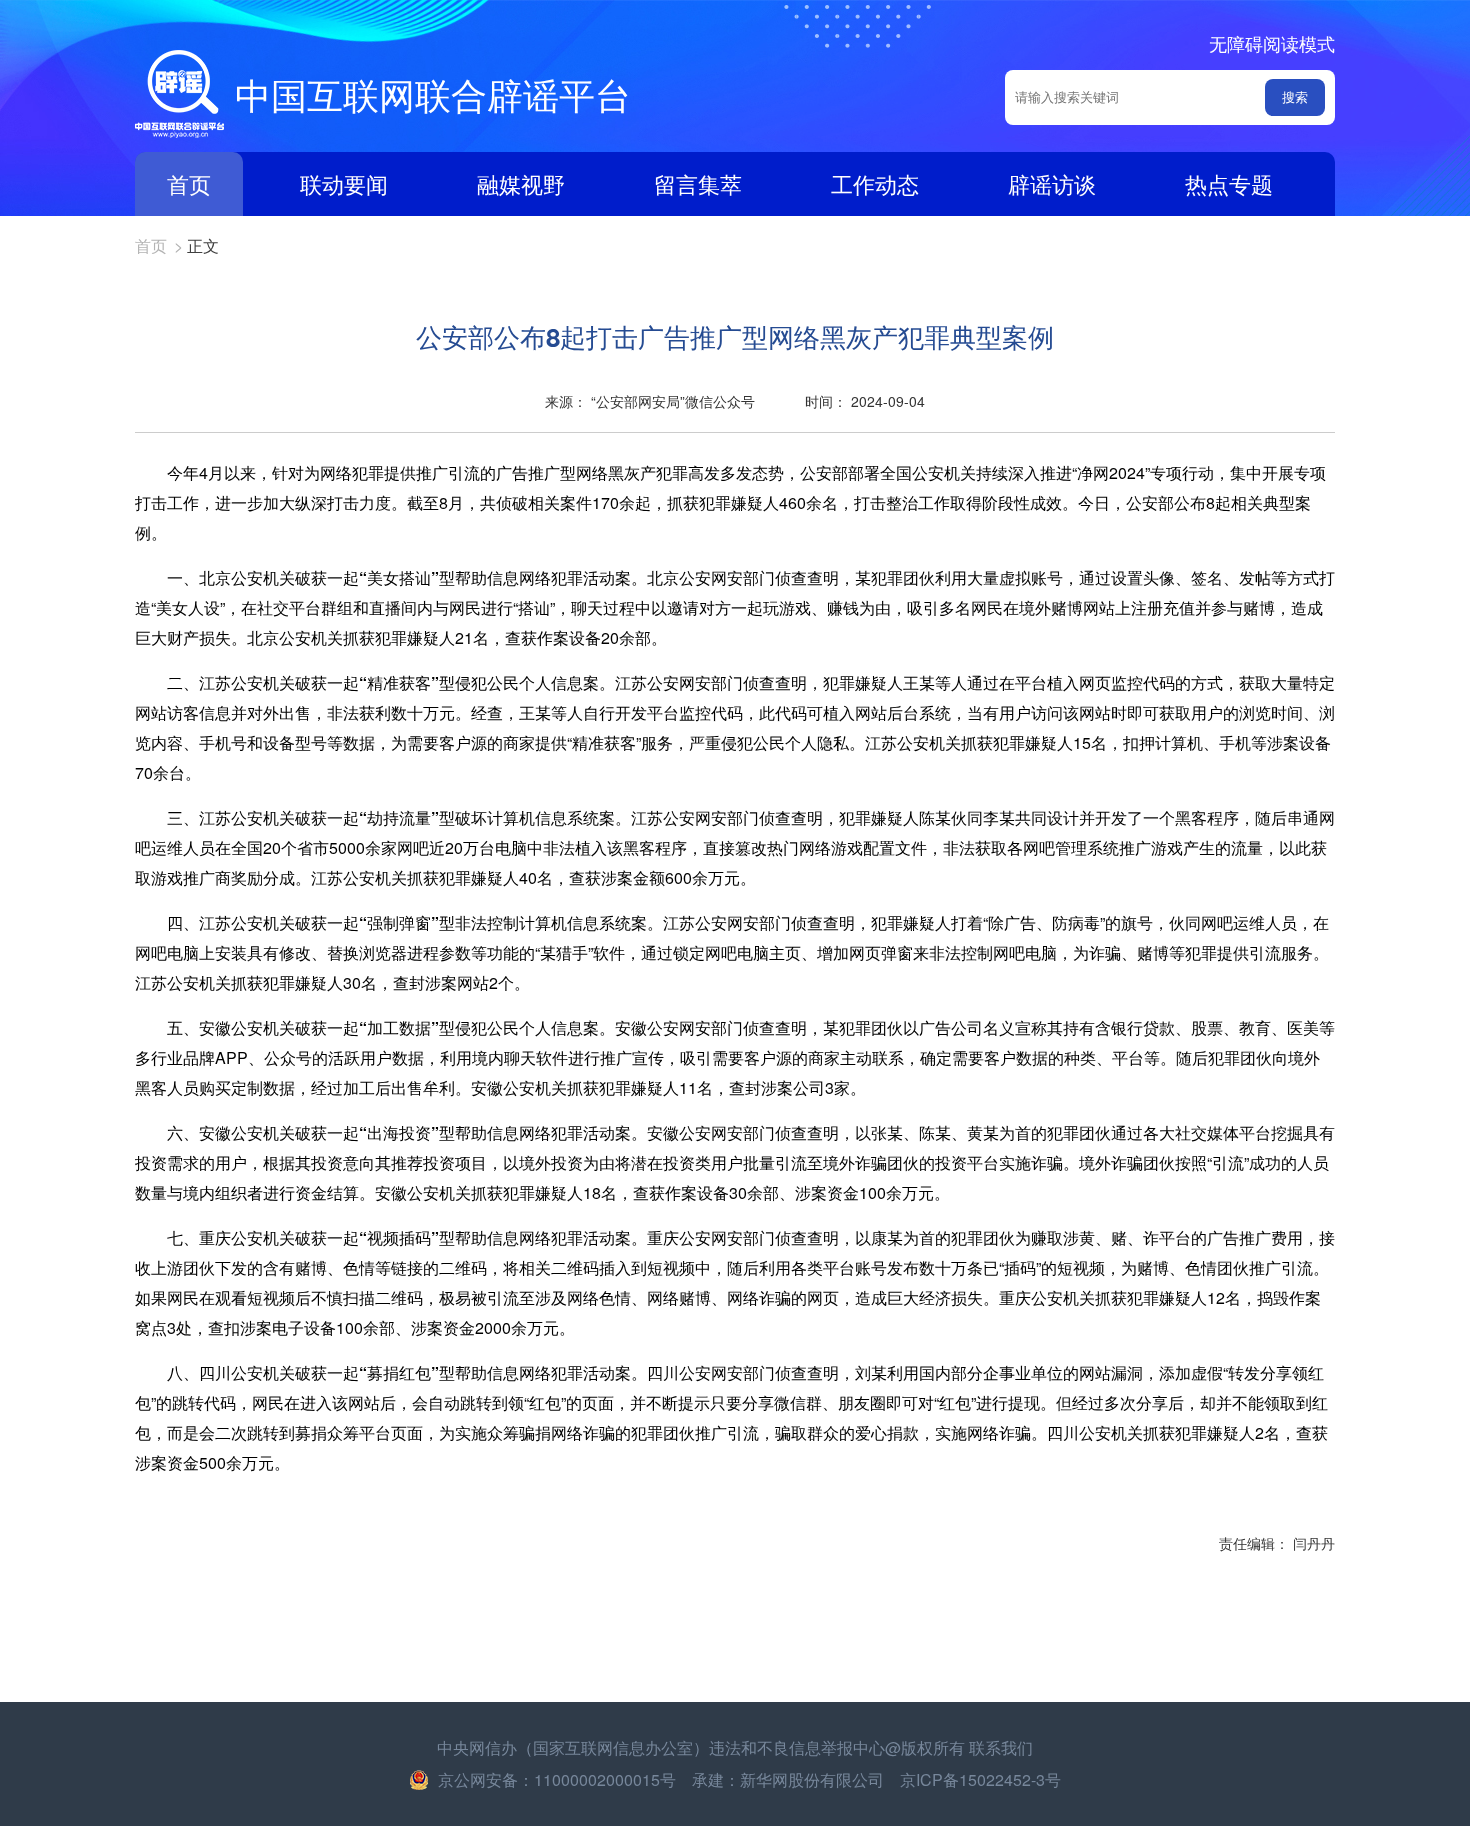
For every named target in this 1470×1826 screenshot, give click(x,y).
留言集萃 (698, 183)
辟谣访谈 (1052, 183)
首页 (189, 183)
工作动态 (875, 183)
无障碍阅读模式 (1272, 43)
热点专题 (1229, 183)
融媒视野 (521, 183)
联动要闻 (344, 183)
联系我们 (1001, 1747)
